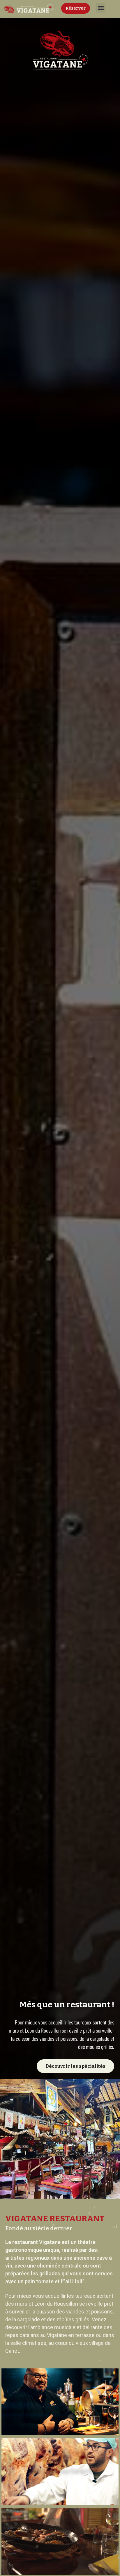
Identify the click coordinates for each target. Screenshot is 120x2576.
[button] (101, 8)
